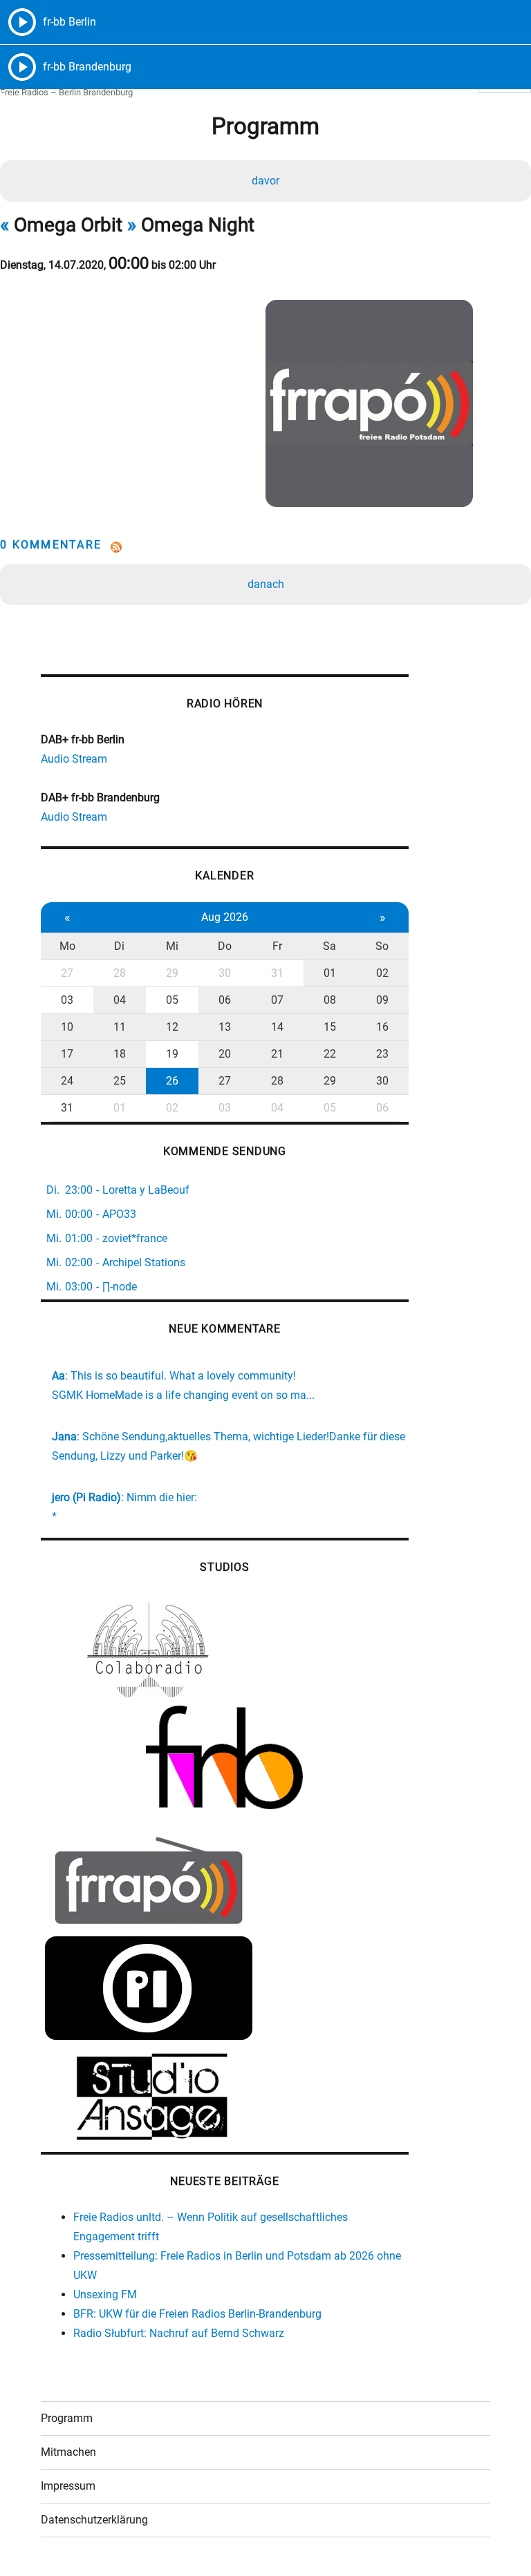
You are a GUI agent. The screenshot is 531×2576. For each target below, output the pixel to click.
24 (67, 1081)
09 (382, 1000)
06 (225, 1000)
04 (120, 1000)
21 (277, 1054)
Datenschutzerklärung (94, 2520)
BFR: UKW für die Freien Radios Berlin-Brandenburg (197, 2314)
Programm (67, 2418)
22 (330, 1054)
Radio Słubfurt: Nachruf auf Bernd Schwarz (179, 2333)
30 (225, 973)
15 (330, 1027)
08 (330, 1000)
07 (277, 1000)
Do (225, 946)
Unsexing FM (105, 2294)
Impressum (68, 2486)
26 (172, 1081)
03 (67, 1000)
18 (120, 1054)
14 (277, 1027)
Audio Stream (74, 759)
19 (172, 1054)
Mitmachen (68, 2452)
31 (277, 973)
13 (225, 1027)
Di (119, 946)
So (382, 946)
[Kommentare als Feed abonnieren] (265, 547)
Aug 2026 (225, 917)
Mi (172, 946)
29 (172, 973)
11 (120, 1027)
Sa (329, 946)
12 (172, 1027)
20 (225, 1054)
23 (382, 1054)
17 (67, 1054)
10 (67, 1027)
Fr (277, 946)
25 (120, 1081)
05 (172, 1000)
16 (382, 1027)
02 (382, 973)
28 (120, 973)
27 (67, 973)
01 (330, 973)
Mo (67, 946)
